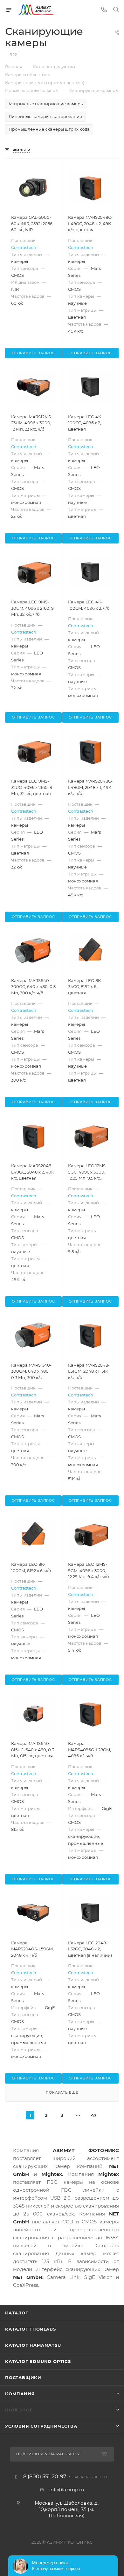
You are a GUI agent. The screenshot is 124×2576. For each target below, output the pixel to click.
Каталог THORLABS (31, 2329)
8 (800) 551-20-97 (45, 2477)
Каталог (17, 2313)
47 (94, 2115)
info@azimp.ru (67, 2490)
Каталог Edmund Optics (38, 2361)
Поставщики (23, 2378)
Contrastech (24, 247)
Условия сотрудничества (41, 2426)
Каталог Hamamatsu (33, 2345)
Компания (20, 2394)
